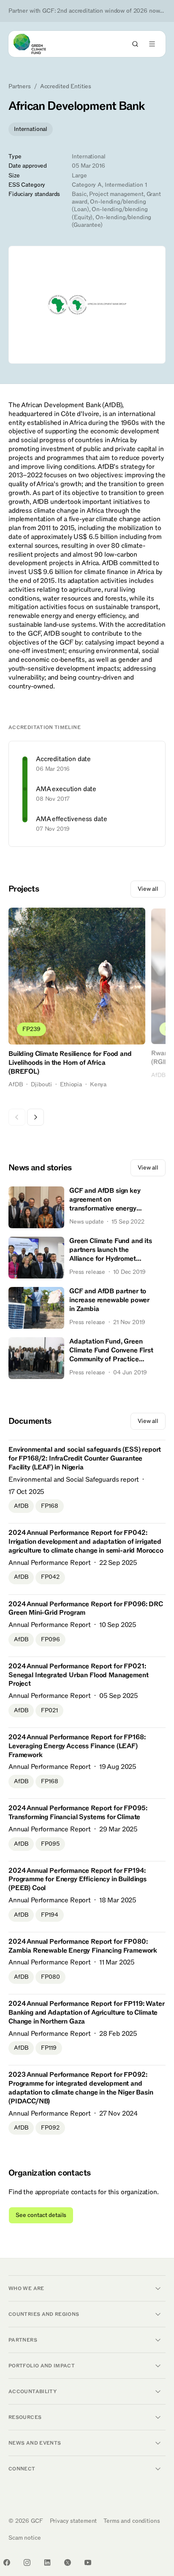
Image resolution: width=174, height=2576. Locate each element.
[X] (68, 2562)
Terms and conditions (132, 2521)
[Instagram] (27, 2562)
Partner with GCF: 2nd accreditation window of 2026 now (87, 11)
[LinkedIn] (47, 2562)
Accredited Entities (66, 87)
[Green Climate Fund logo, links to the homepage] (37, 44)
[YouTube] (88, 2562)
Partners (20, 87)
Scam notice (24, 2538)
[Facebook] (7, 2562)
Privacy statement (73, 2521)
